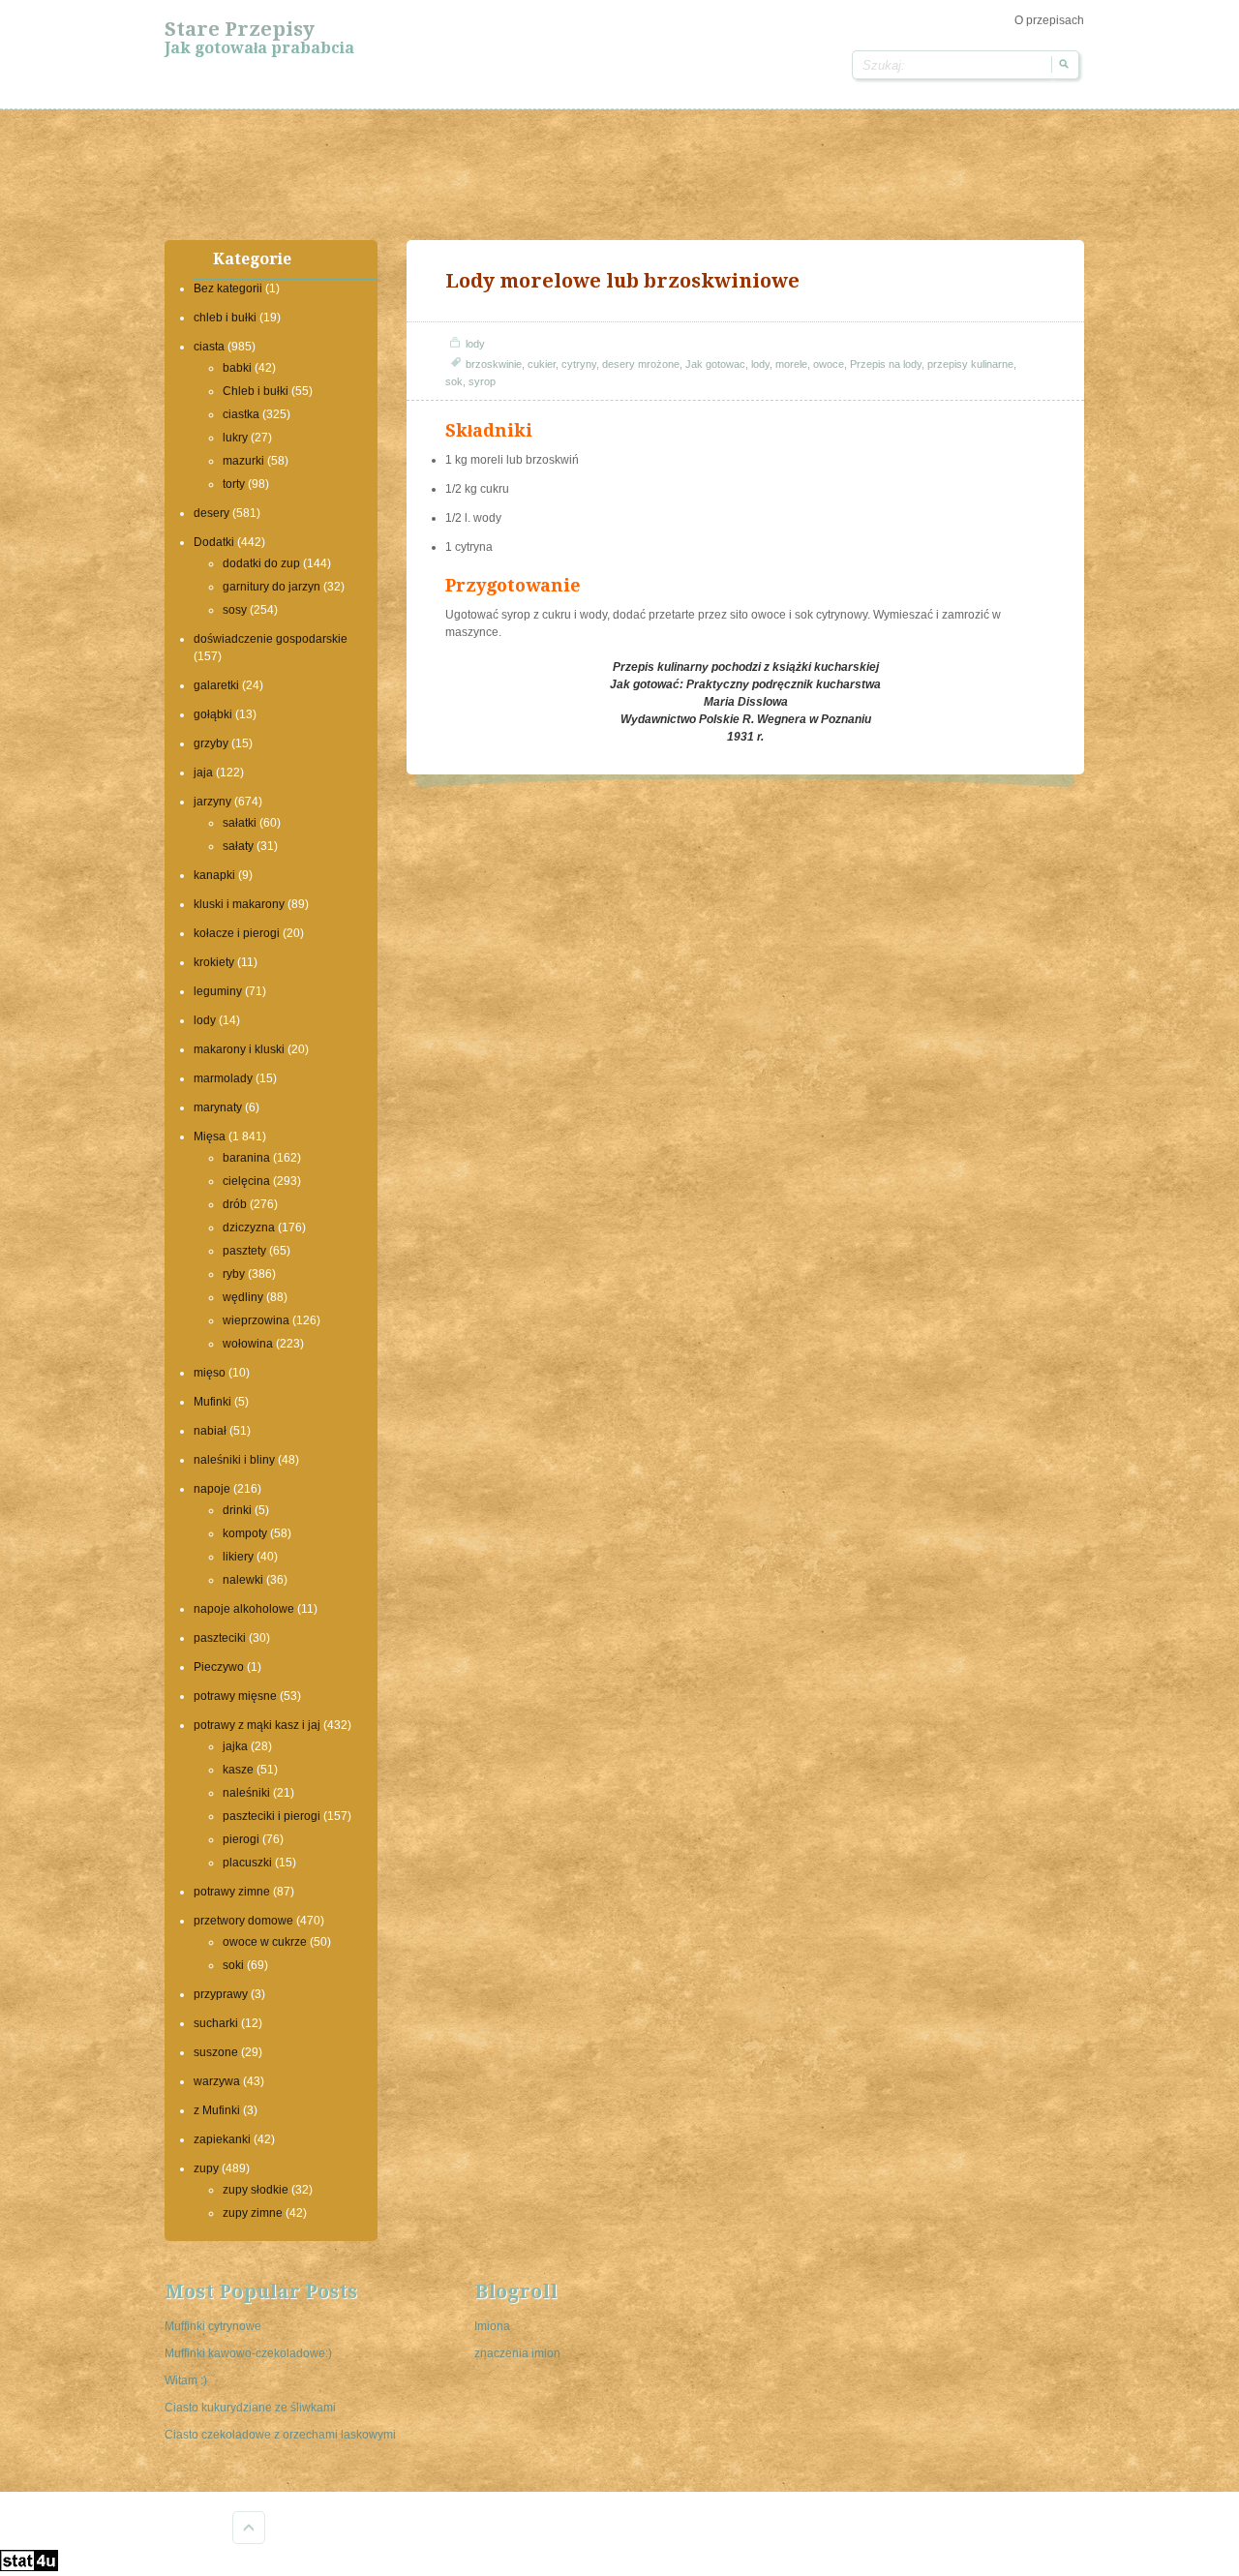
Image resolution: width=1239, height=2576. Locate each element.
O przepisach (1049, 20)
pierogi (241, 1839)
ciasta (209, 347)
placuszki (247, 1863)
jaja (203, 773)
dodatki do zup (261, 563)
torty (234, 484)
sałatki (240, 823)
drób (235, 1204)
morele (791, 364)
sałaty (238, 846)
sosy (235, 610)
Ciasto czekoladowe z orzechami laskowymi (280, 2435)
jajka (235, 1746)
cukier (542, 364)
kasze (238, 1770)
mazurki (243, 461)
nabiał (210, 1431)
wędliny (243, 1297)
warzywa (217, 2081)
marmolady (223, 1078)
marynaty (218, 1107)
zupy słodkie (256, 2190)
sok (454, 381)
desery (212, 513)
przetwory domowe (243, 1921)
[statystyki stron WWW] (29, 2567)
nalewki (243, 1580)
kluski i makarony (239, 904)
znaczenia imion (517, 2353)
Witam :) (186, 2380)
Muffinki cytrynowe (213, 2326)
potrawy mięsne (235, 1696)
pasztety (244, 1251)
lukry (235, 438)
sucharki (216, 2023)
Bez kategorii (228, 288)
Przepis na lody (886, 364)
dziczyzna (249, 1227)
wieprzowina (256, 1320)
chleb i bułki (225, 318)
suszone (216, 2052)
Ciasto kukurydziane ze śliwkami (250, 2408)
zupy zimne (253, 2213)
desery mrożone (641, 364)
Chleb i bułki (256, 391)
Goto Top (249, 2528)
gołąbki (213, 714)
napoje (212, 1489)
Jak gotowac (715, 364)
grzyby (211, 743)
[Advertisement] (619, 172)
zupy (206, 2168)
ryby (234, 1274)
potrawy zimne (232, 1892)
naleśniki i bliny (234, 1460)
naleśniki (246, 1793)
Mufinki (212, 1402)
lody (205, 1020)
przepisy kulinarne (970, 364)
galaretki (216, 685)
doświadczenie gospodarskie (271, 639)
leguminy (218, 991)
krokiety (214, 962)
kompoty (245, 1533)
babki (237, 368)
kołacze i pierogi (237, 933)
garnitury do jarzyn (272, 587)
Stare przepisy (240, 29)
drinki (237, 1510)
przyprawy (221, 1994)
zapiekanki (222, 2139)
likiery (238, 1557)
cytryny (579, 364)
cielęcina (246, 1181)
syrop (482, 381)
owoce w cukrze (265, 1942)
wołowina (248, 1344)
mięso (210, 1373)
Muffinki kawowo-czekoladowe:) (248, 2353)
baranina (246, 1158)
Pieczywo (219, 1667)
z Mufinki (217, 2110)
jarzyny (212, 802)
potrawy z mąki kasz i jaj (257, 1725)
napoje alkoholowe (244, 1609)
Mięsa (210, 1136)
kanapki (214, 875)
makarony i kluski (239, 1049)
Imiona (492, 2326)
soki (233, 1965)
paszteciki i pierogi (272, 1816)
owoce (829, 364)
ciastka (241, 414)
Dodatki (214, 542)
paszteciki (220, 1638)
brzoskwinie (494, 364)
